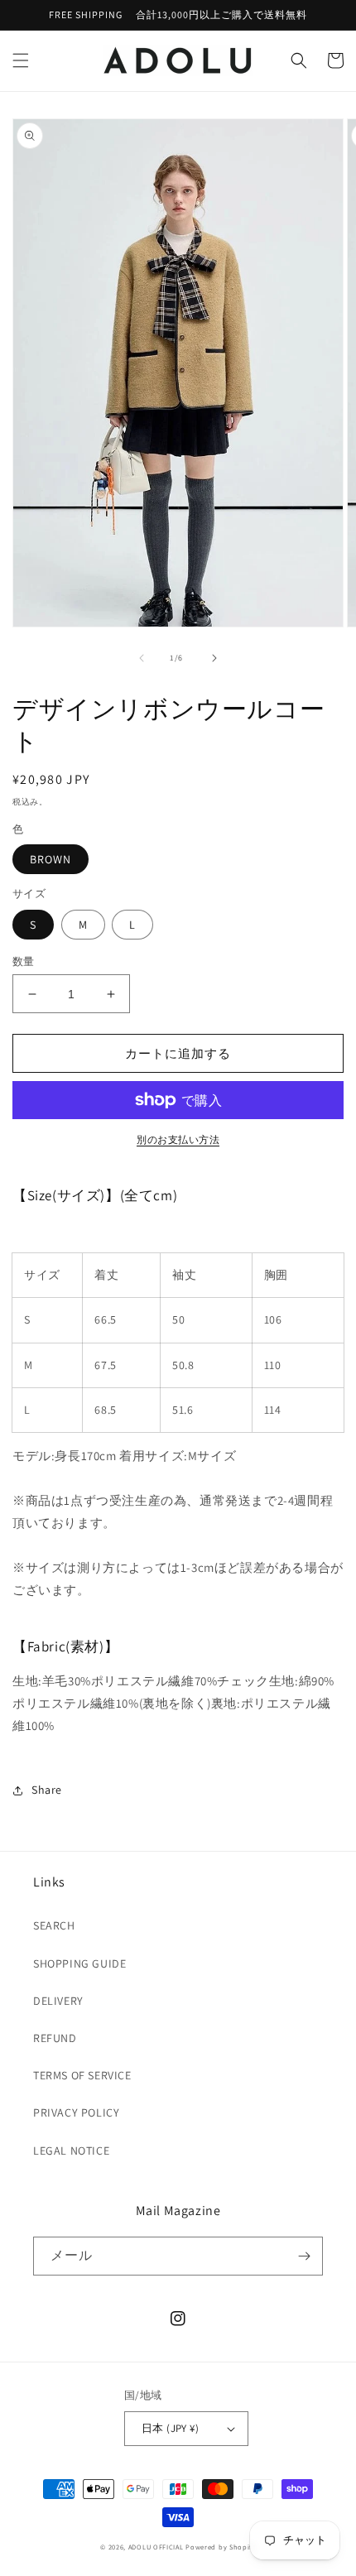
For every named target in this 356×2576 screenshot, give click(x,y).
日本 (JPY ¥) (170, 2428)
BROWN (51, 859)
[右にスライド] (214, 658)
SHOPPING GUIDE (79, 1963)
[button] (21, 60)
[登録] (304, 2256)
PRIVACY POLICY (76, 2112)
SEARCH (54, 1925)
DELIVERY (58, 2001)
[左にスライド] (142, 658)
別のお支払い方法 (178, 1139)
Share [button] (47, 1790)
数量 (24, 961)
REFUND (55, 2038)
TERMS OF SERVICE (82, 2075)
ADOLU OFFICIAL (156, 2547)
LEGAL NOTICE (71, 2151)
